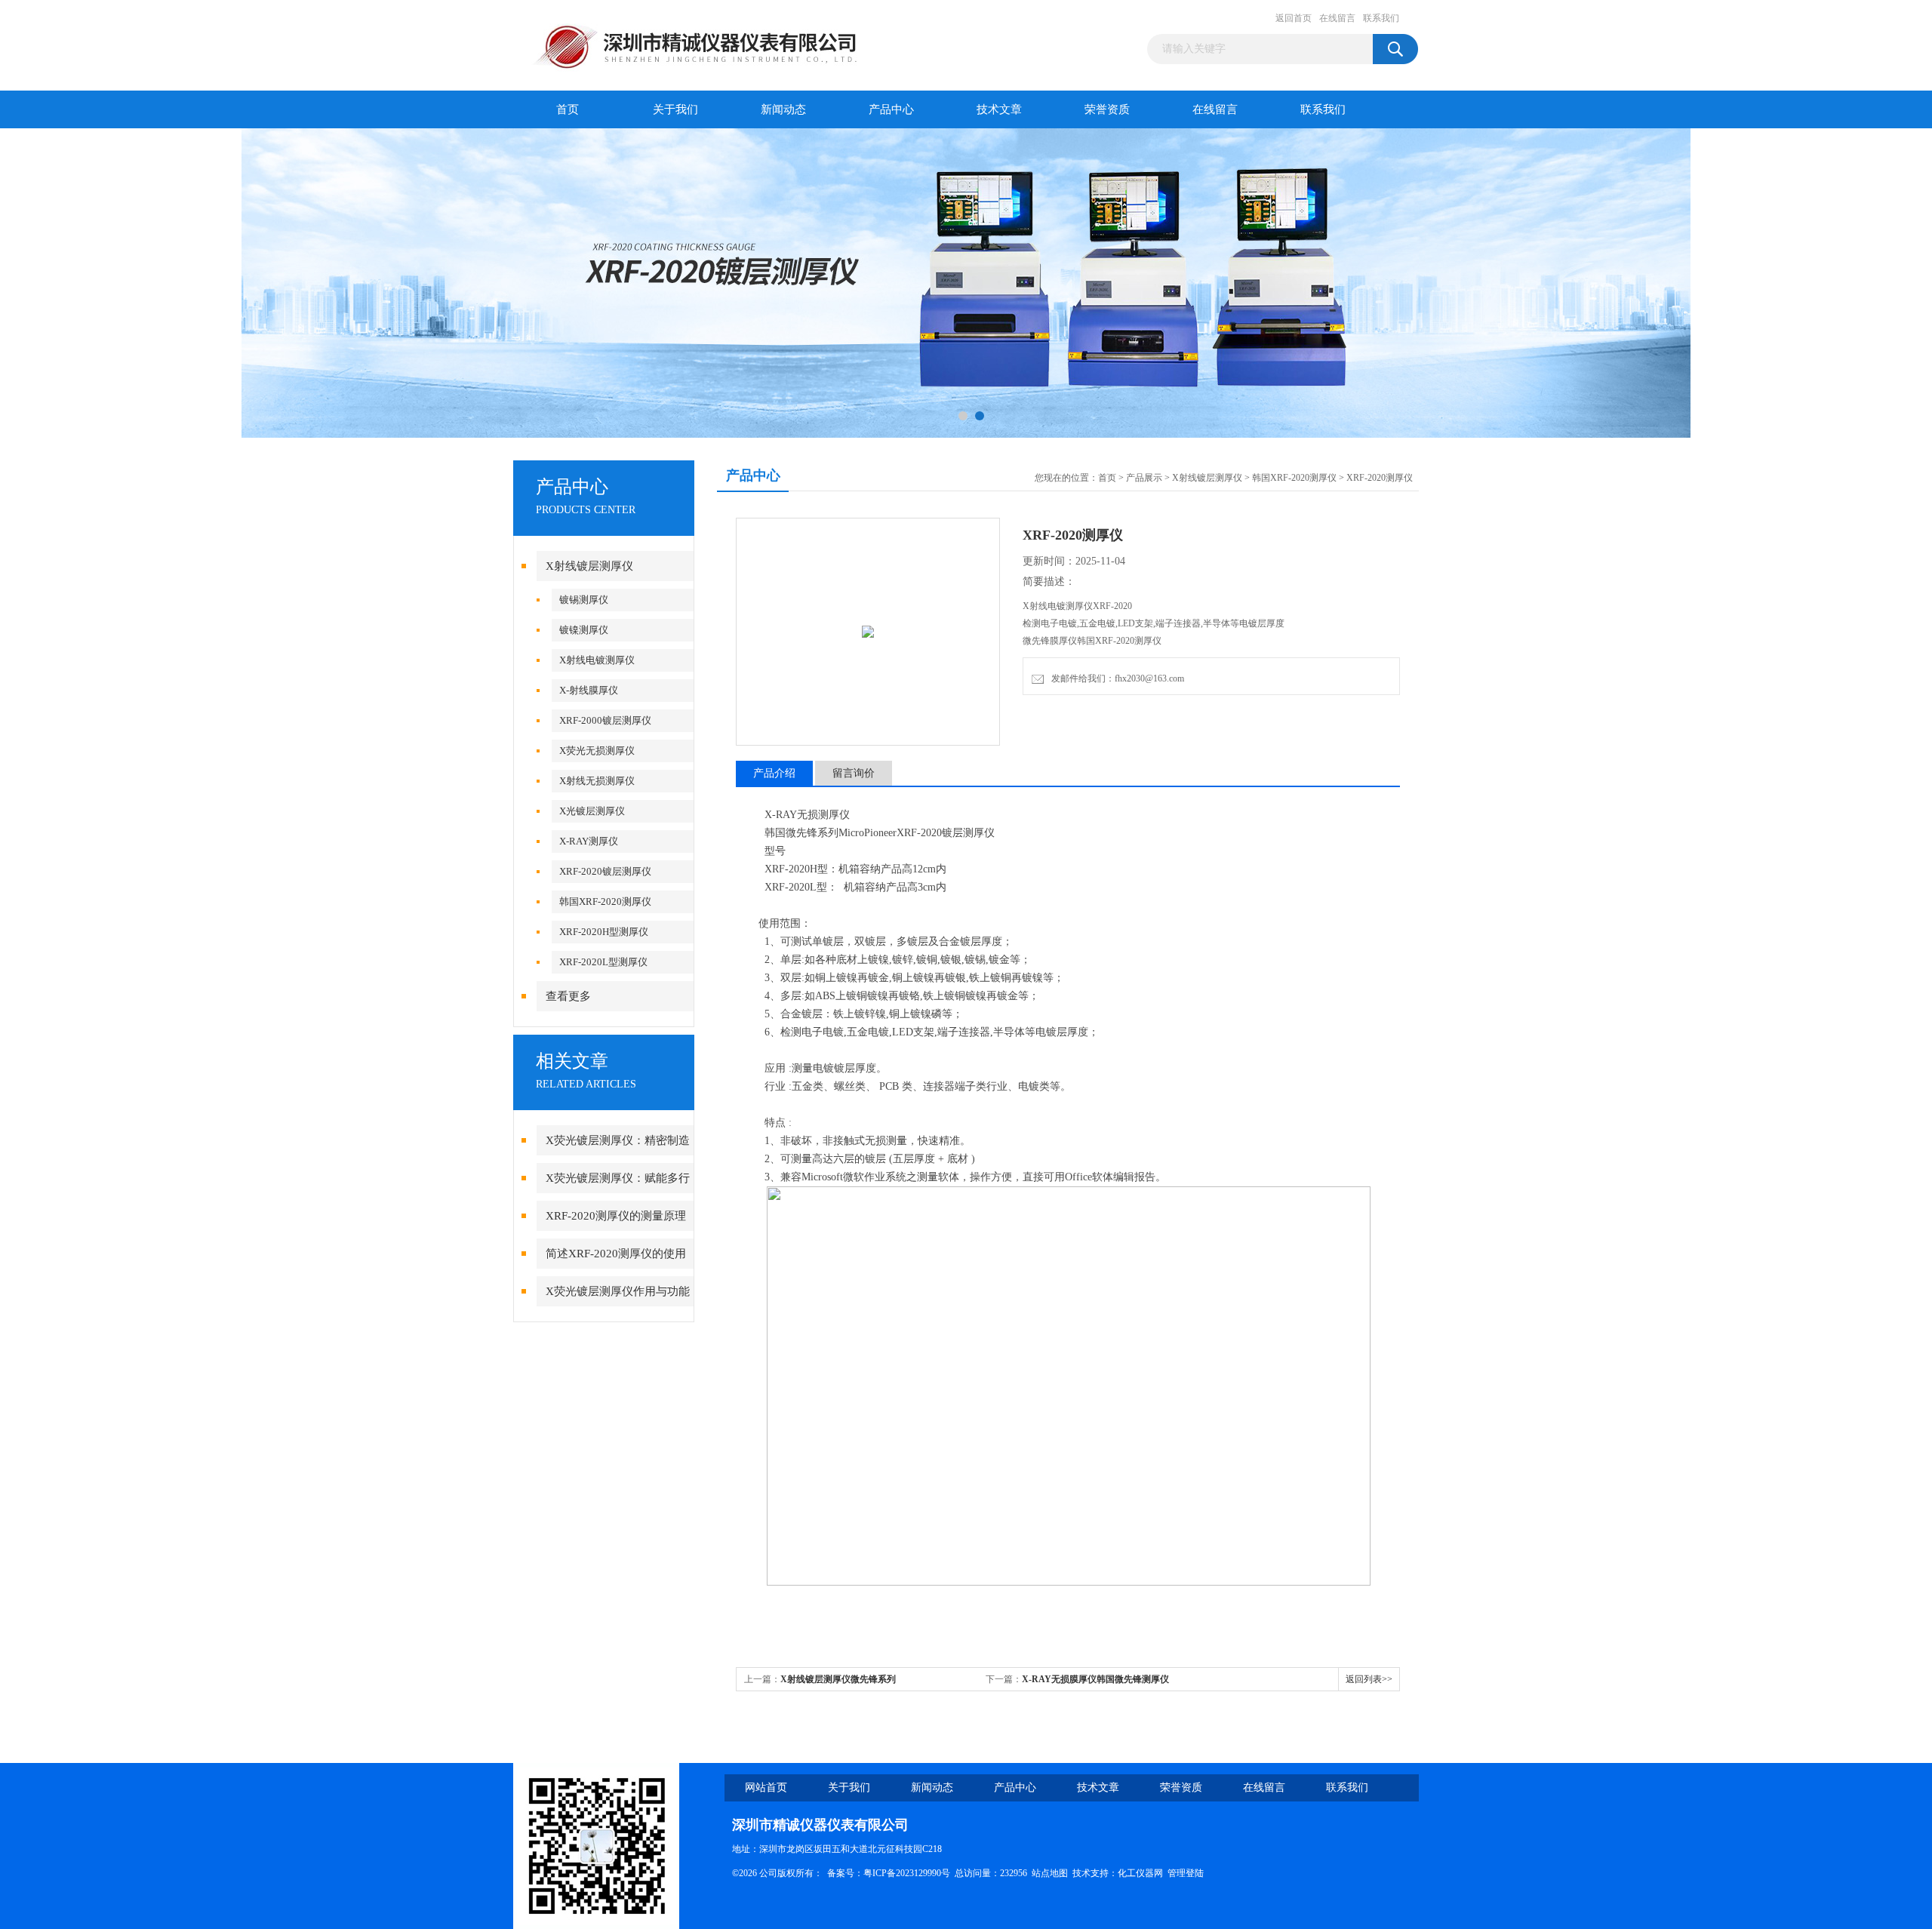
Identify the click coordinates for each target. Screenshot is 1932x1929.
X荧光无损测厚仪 (597, 751)
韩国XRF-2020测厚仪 (605, 901)
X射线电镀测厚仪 (597, 660)
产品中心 (891, 109)
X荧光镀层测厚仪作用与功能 (618, 1291)
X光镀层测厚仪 (592, 811)
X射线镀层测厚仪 (589, 566)
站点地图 (1050, 1873)
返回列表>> (1369, 1679)
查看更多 (568, 996)
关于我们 (675, 109)
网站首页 (766, 1787)
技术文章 (999, 109)
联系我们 (1381, 18)
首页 (568, 109)
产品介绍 (774, 773)
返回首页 (1294, 18)
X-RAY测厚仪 (589, 841)
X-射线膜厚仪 (589, 690)
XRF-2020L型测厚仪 (603, 962)
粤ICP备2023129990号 (907, 1873)
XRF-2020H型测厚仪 (604, 932)
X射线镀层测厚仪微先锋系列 (838, 1679)
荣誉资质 (1107, 109)
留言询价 (854, 773)
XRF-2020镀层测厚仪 (605, 871)
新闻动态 (783, 109)
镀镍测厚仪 (584, 630)
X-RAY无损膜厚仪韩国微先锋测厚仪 (1095, 1679)
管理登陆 (1186, 1873)
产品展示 (1144, 478)
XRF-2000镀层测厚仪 (605, 720)
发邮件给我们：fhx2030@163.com (1115, 678)
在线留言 (1337, 18)
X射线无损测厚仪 (597, 781)
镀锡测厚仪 (584, 600)
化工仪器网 (1140, 1873)
